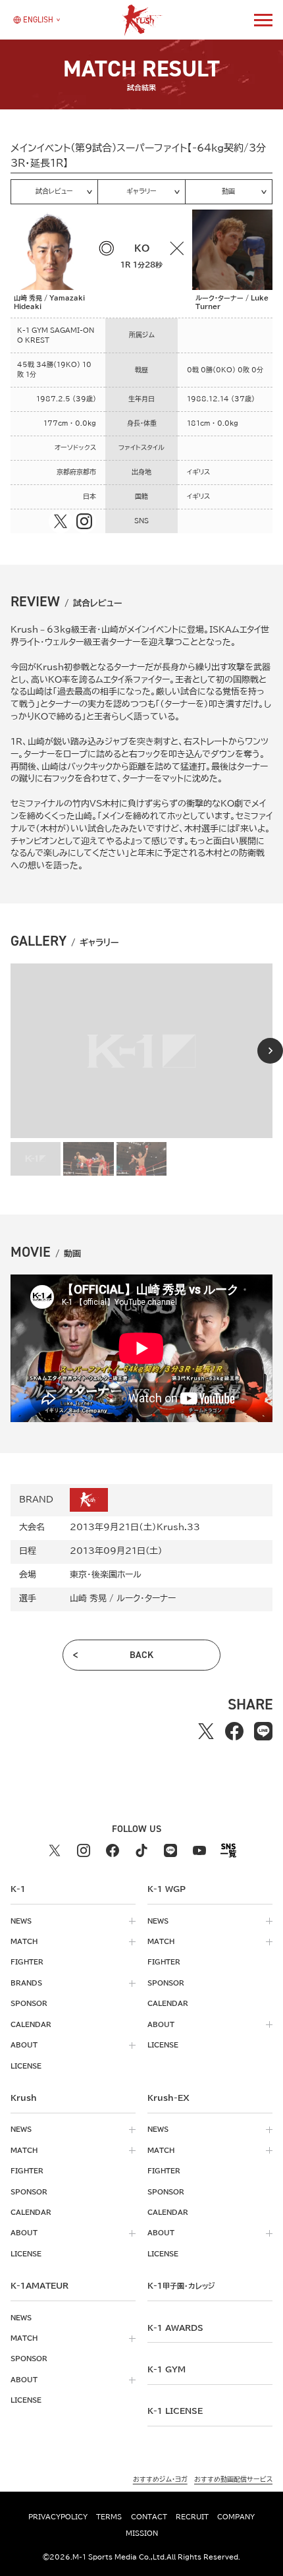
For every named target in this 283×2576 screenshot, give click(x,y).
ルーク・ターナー (146, 1598)
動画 (228, 191)
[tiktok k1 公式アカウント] (141, 1850)
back (141, 1655)
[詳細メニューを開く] (263, 20)
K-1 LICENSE (175, 2411)
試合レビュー (54, 191)
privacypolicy (58, 2517)
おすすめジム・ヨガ (160, 2479)
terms (109, 2517)
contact (149, 2517)
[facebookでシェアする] (234, 1732)
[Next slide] (270, 1051)
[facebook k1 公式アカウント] (113, 1850)
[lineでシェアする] (263, 1732)
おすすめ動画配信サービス (233, 2479)
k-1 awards (175, 2328)
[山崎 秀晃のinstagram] (84, 521)
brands (26, 1983)
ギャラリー (141, 191)
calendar (31, 2024)
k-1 (181, 2285)
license (26, 2066)
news (21, 1921)
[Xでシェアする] (206, 1732)
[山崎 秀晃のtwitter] (61, 521)
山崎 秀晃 (88, 1598)
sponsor (29, 2003)
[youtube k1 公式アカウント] (199, 1850)
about (24, 2045)
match (24, 1941)
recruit (192, 2517)
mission (142, 2533)
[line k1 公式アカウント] (170, 1850)
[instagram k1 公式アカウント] (84, 1850)
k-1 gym (167, 2369)
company (236, 2517)
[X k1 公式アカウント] (55, 1850)
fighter (27, 1962)
